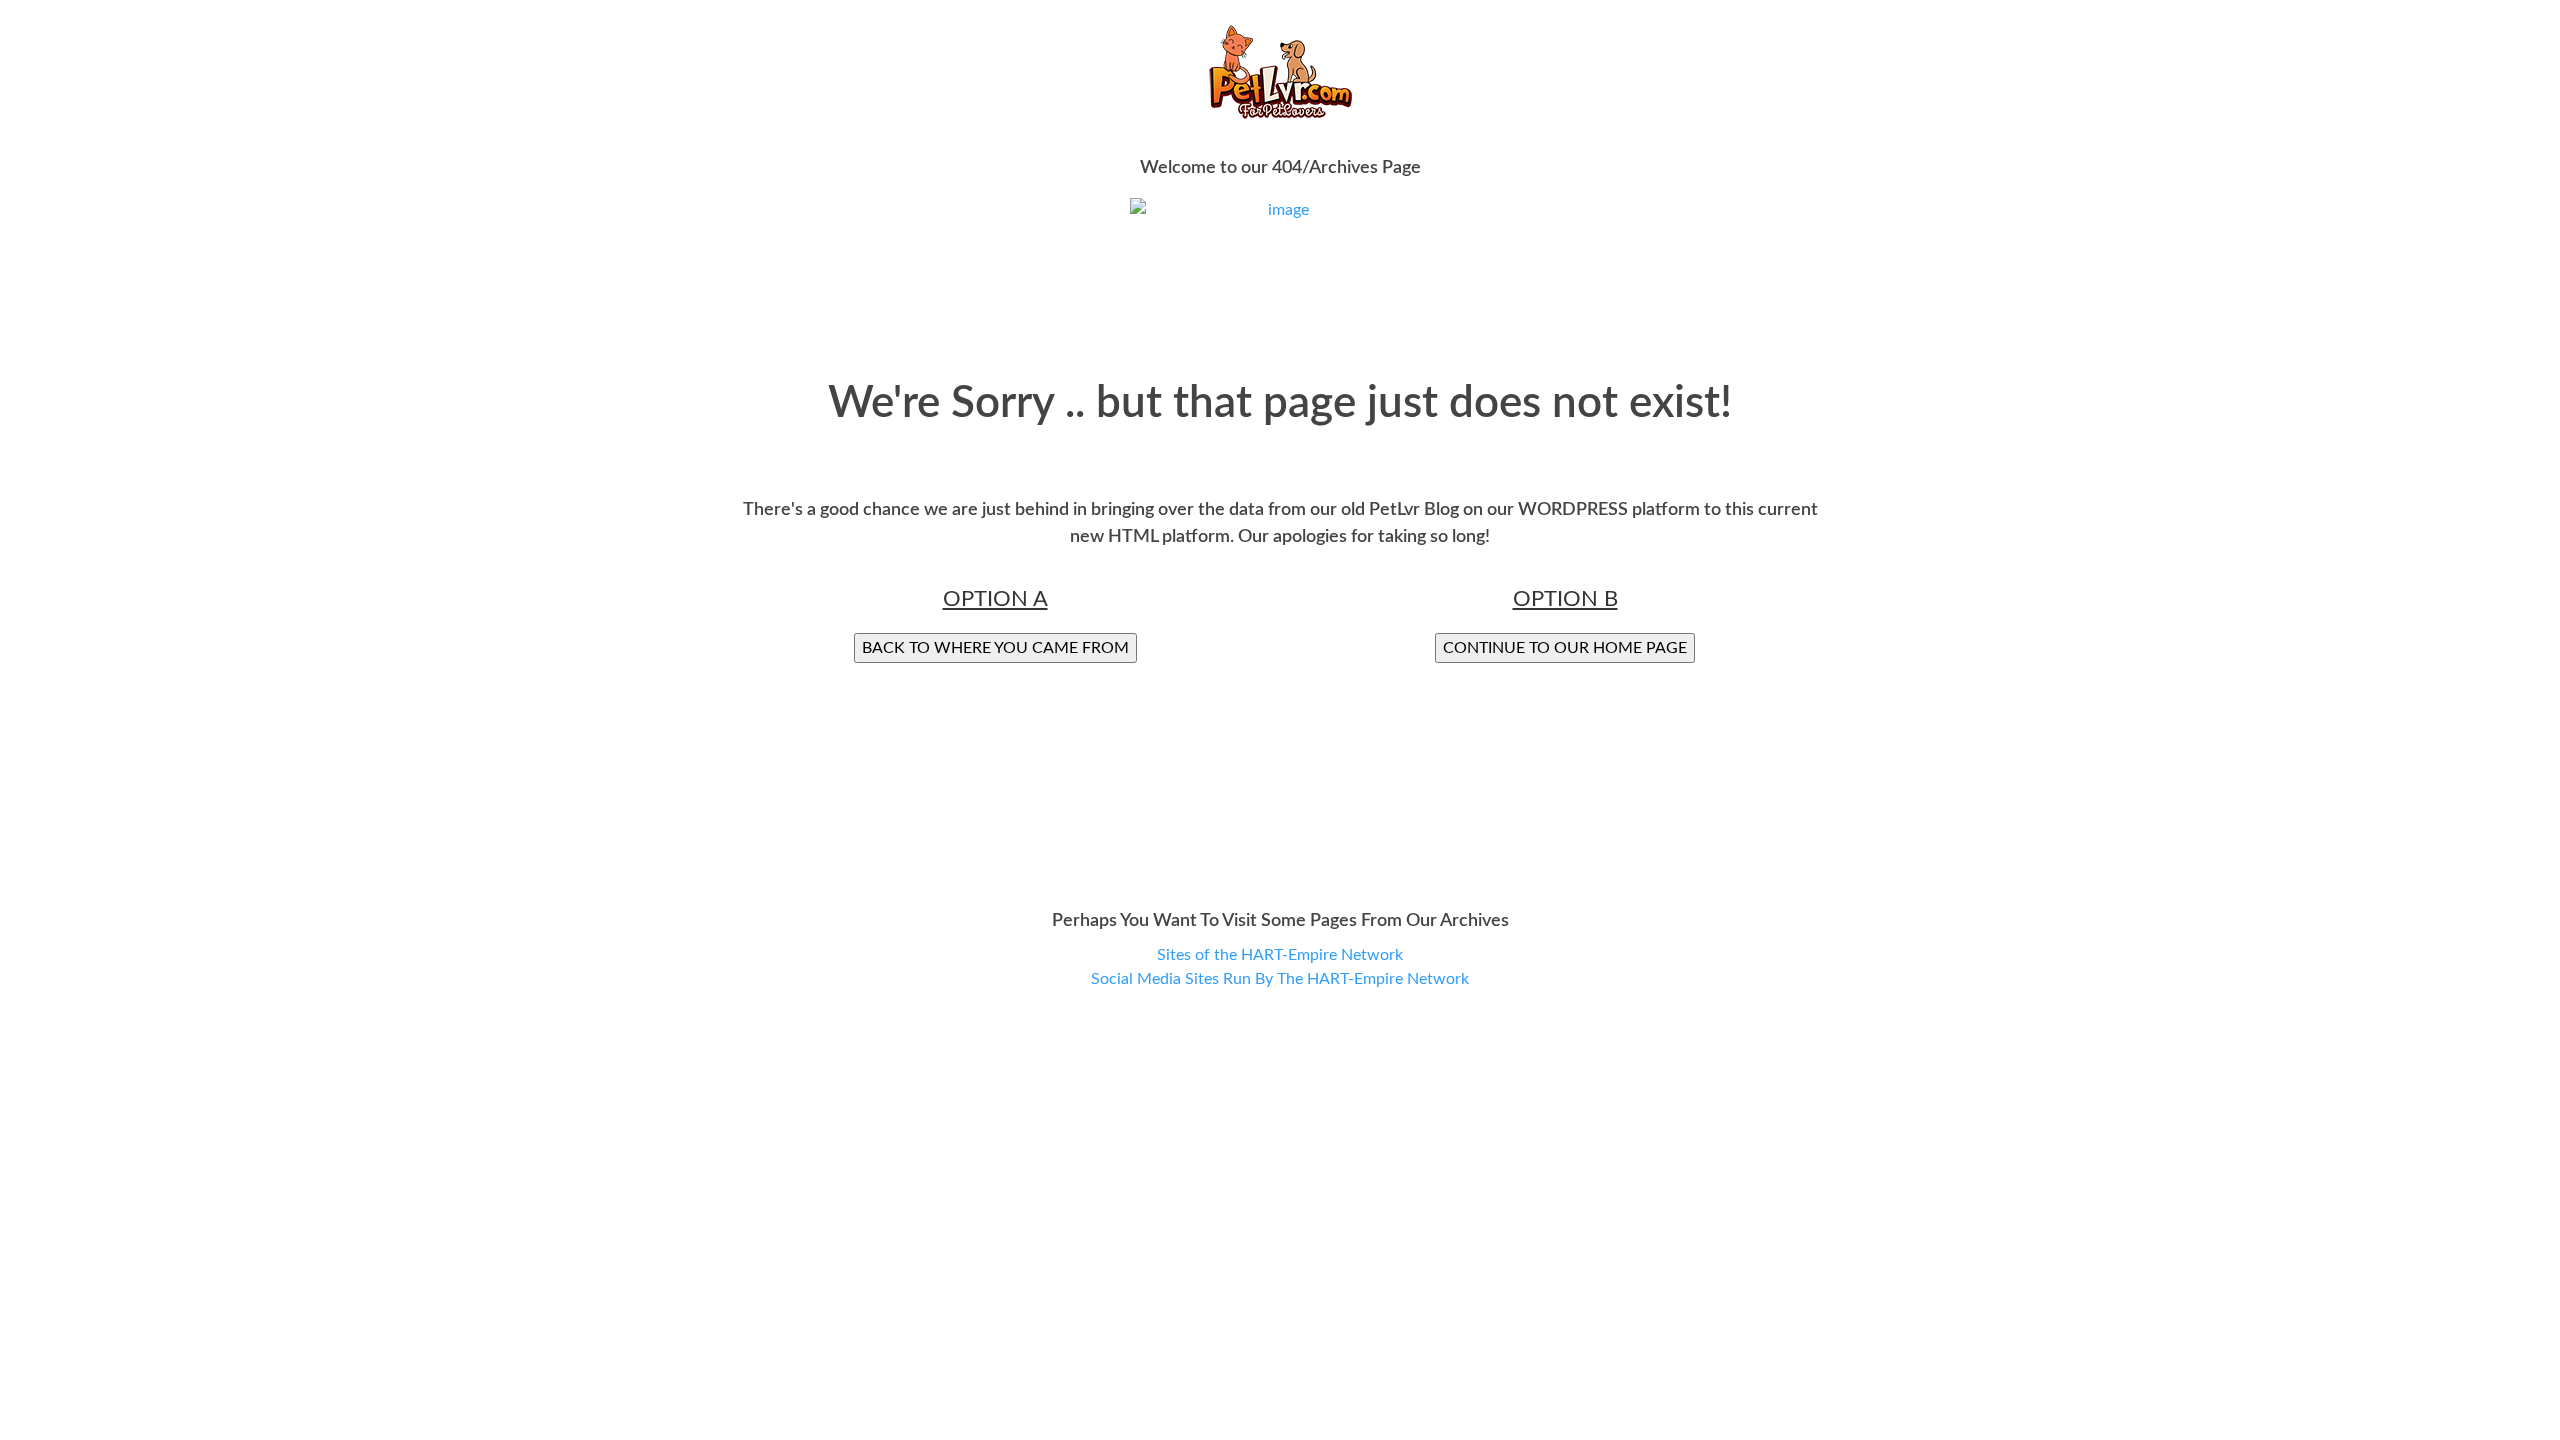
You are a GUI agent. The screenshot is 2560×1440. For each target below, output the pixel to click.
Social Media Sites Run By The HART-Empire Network (1280, 979)
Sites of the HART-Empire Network (1280, 955)
